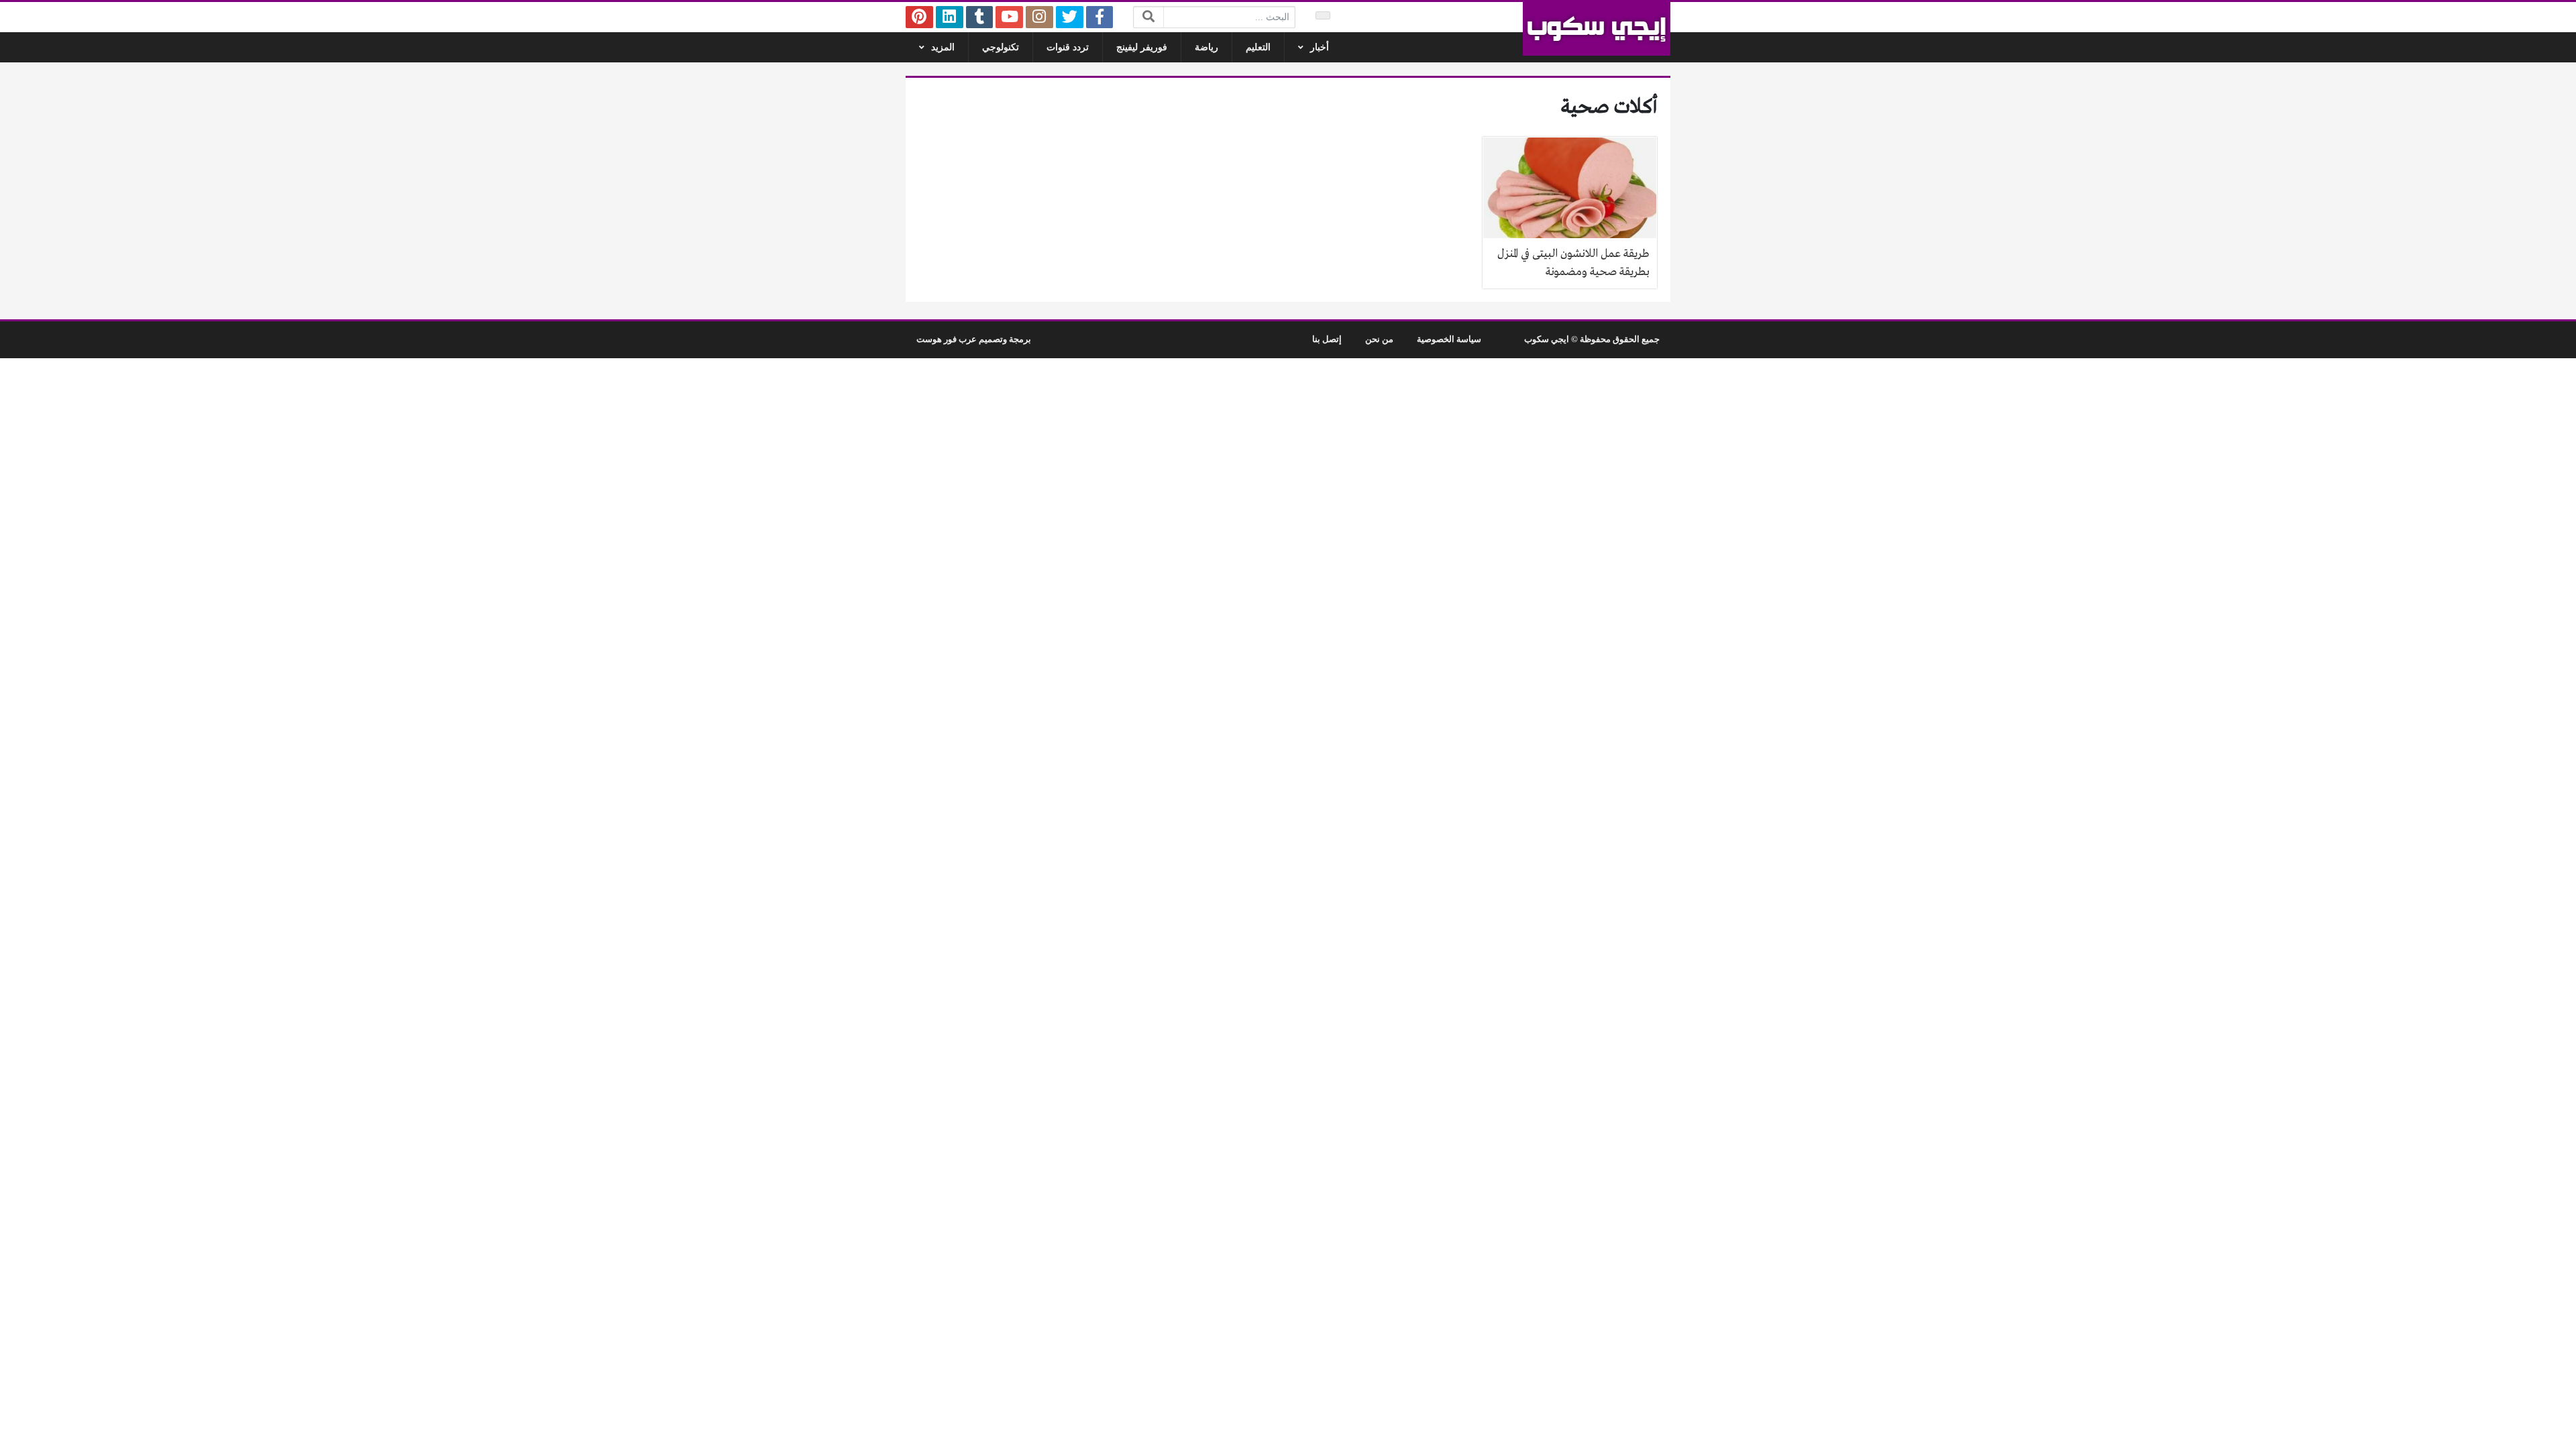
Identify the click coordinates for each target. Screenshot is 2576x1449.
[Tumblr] (980, 17)
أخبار (1320, 47)
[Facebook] (1100, 17)
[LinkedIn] (950, 17)
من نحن (1379, 339)
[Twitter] (1070, 17)
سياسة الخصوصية (1449, 339)
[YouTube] (1009, 17)
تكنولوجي (1001, 47)
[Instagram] (1039, 17)
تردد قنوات (1068, 47)
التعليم (1258, 47)
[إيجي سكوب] (1597, 29)
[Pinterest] (919, 17)
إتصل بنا (1327, 339)
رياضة (1206, 47)
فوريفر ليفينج (1142, 47)
